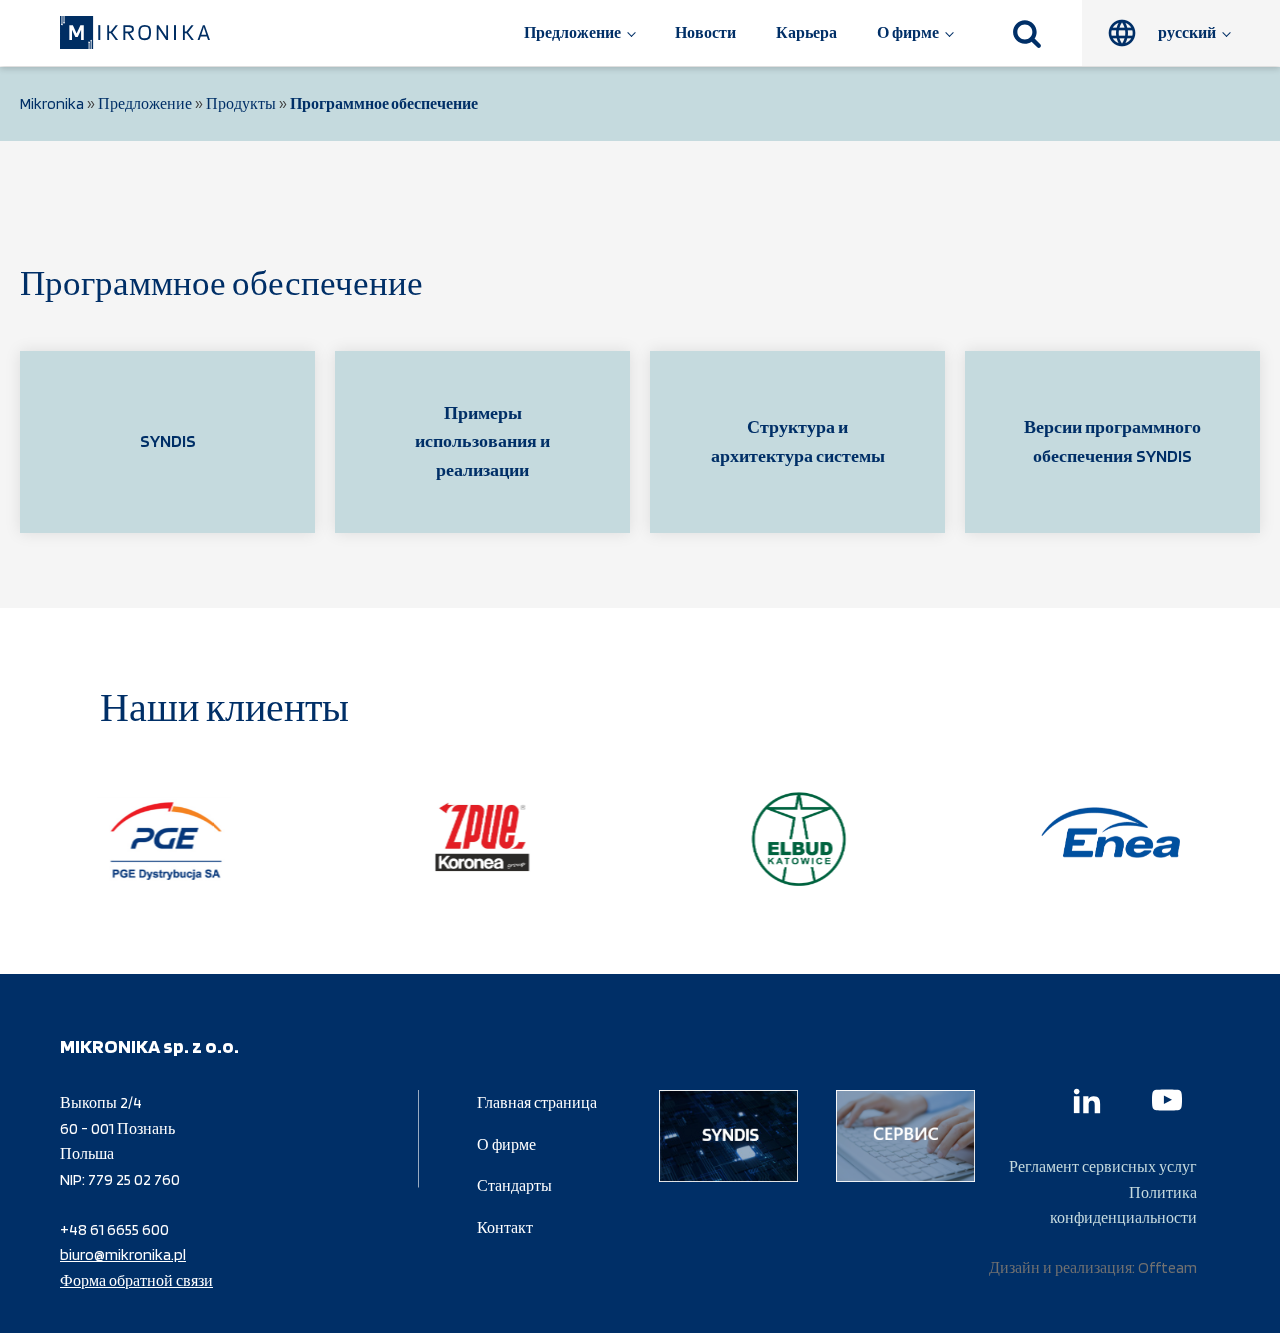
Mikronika (52, 103)
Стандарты (514, 1185)
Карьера (806, 32)
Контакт (505, 1227)
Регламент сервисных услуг (1103, 1166)
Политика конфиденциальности (1123, 1205)
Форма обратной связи (136, 1280)
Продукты (241, 103)
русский (1187, 32)
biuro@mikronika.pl (123, 1254)
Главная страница (537, 1102)
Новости (705, 32)
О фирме (908, 32)
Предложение (572, 32)
